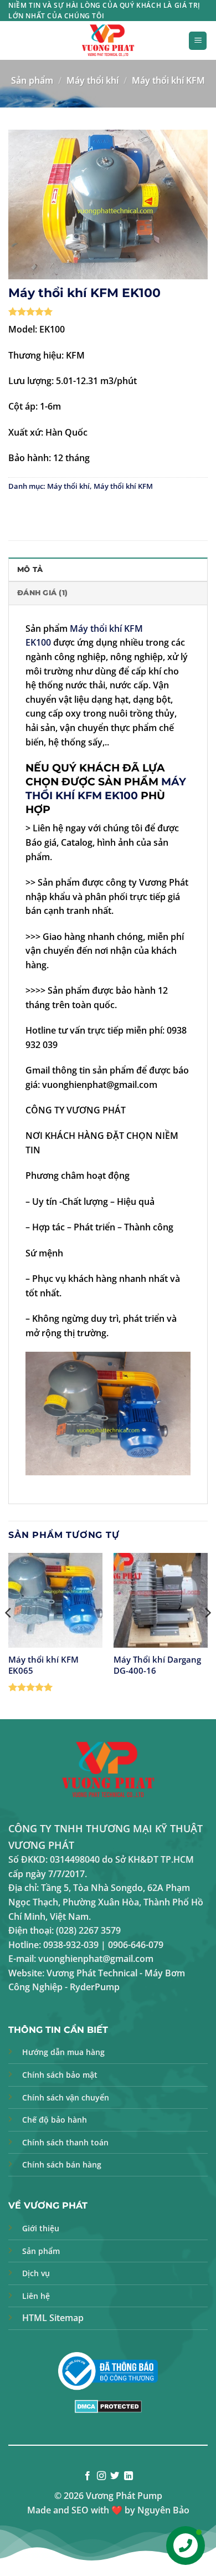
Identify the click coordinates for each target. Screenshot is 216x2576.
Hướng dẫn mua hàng (63, 2052)
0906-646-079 (136, 1945)
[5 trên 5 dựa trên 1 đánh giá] (108, 311)
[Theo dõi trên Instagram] (101, 2476)
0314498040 (75, 1859)
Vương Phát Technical (92, 1973)
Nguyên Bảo (163, 2510)
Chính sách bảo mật (60, 2075)
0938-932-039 (71, 1945)
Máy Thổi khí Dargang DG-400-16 (157, 1665)
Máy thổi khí (92, 80)
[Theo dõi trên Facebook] (88, 2476)
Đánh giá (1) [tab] (42, 593)
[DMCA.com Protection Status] (108, 2406)
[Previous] (9, 1635)
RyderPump (95, 1987)
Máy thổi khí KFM (168, 80)
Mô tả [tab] (30, 569)
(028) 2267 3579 (88, 1930)
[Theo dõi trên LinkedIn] (128, 2476)
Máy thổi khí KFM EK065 (43, 1665)
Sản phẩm (32, 80)
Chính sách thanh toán (65, 2142)
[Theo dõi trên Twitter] (115, 2476)
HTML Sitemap (53, 2318)
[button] (198, 41)
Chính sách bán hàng (62, 2164)
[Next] (207, 1635)
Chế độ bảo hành (55, 2120)
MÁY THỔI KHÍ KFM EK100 (106, 788)
